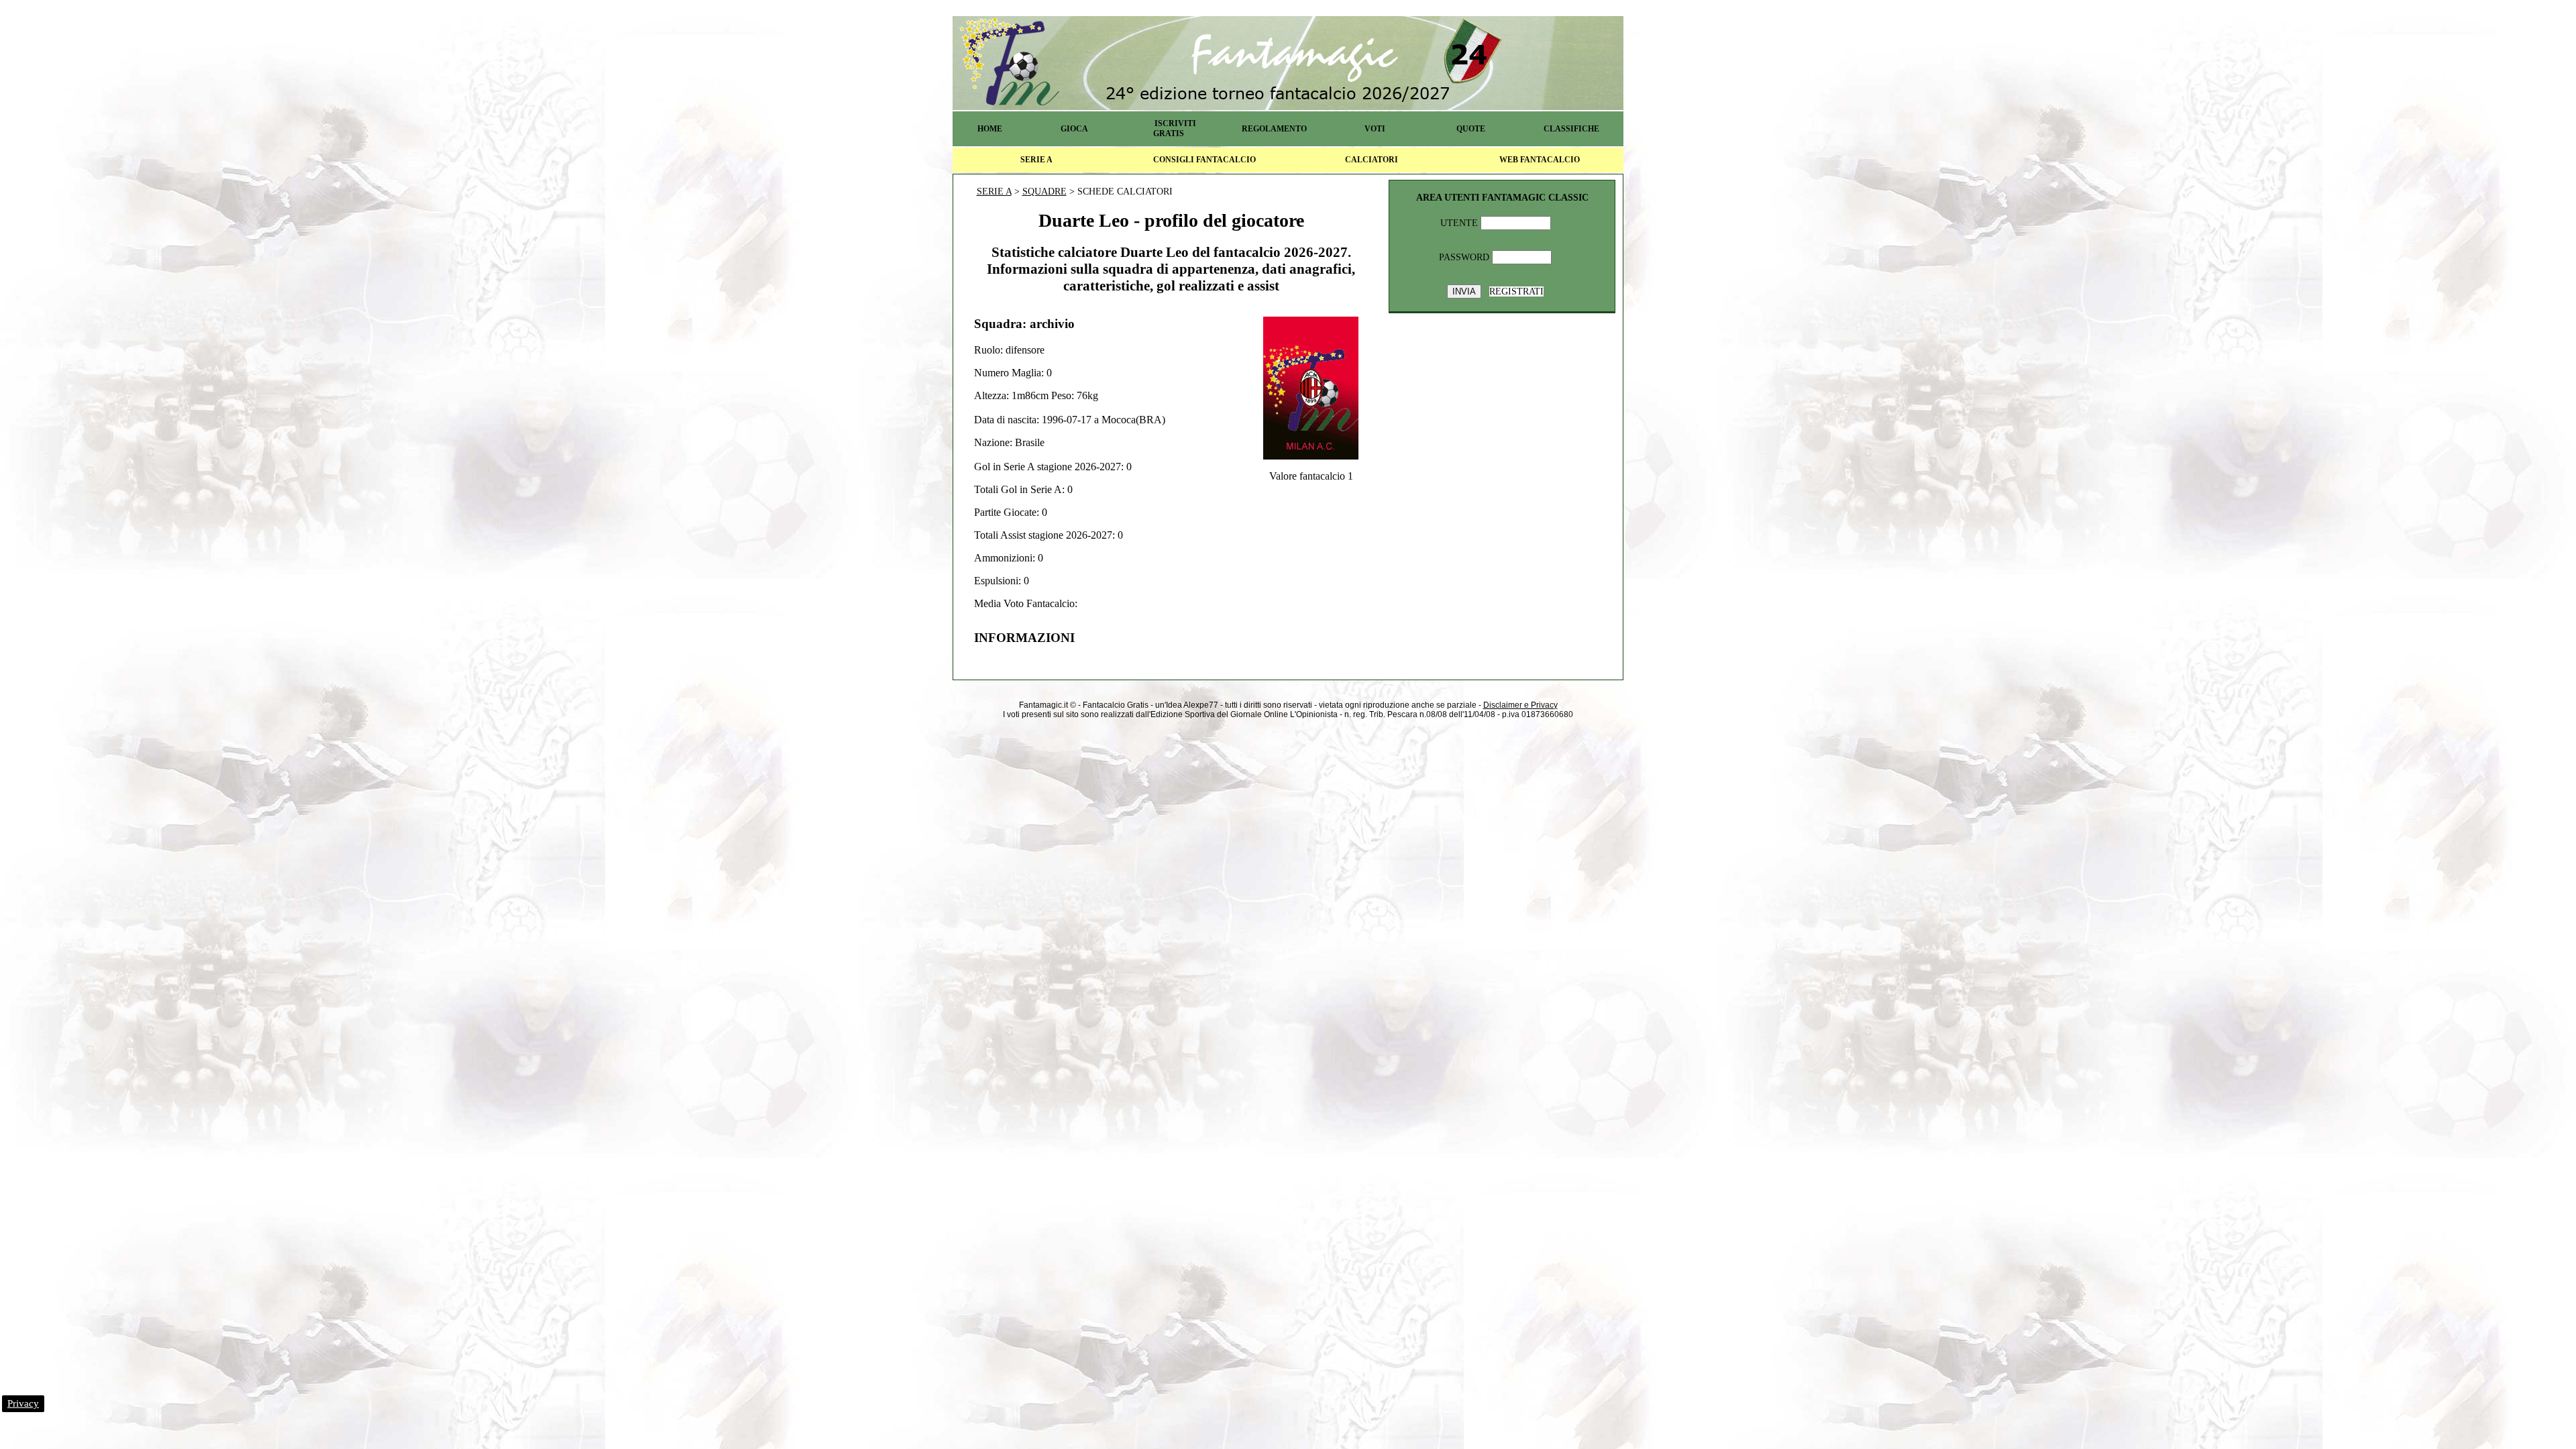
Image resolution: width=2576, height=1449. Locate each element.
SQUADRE (1044, 192)
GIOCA (1074, 129)
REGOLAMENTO (1274, 129)
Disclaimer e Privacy (1520, 705)
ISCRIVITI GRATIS (1175, 128)
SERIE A (1036, 160)
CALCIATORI (1372, 160)
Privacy (23, 1403)
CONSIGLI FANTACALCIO (1204, 160)
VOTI (1375, 129)
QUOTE (1471, 129)
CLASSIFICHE (1571, 129)
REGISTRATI (1516, 291)
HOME (990, 129)
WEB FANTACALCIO (1540, 160)
